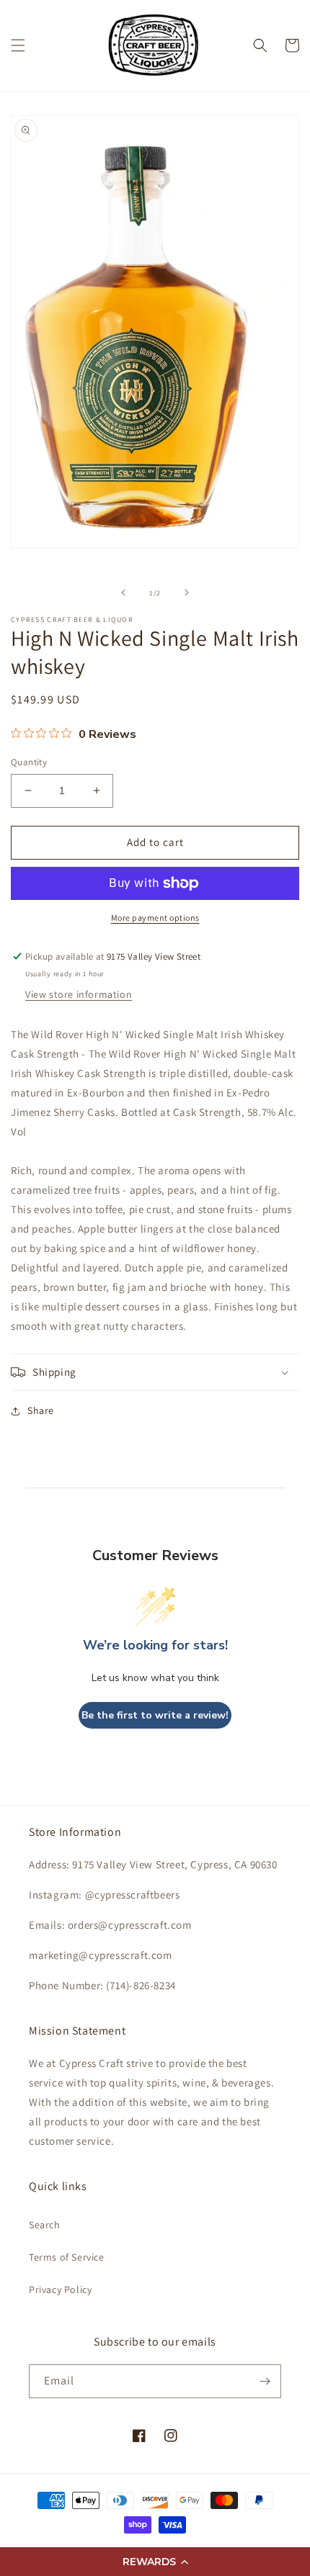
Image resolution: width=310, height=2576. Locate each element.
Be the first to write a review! (155, 1715)
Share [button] (41, 1410)
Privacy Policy (60, 2289)
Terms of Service (67, 2257)
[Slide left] (123, 593)
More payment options (155, 918)
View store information (79, 994)
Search (45, 2225)
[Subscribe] (265, 2381)
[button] (155, 2562)
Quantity (29, 762)
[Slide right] (187, 593)
